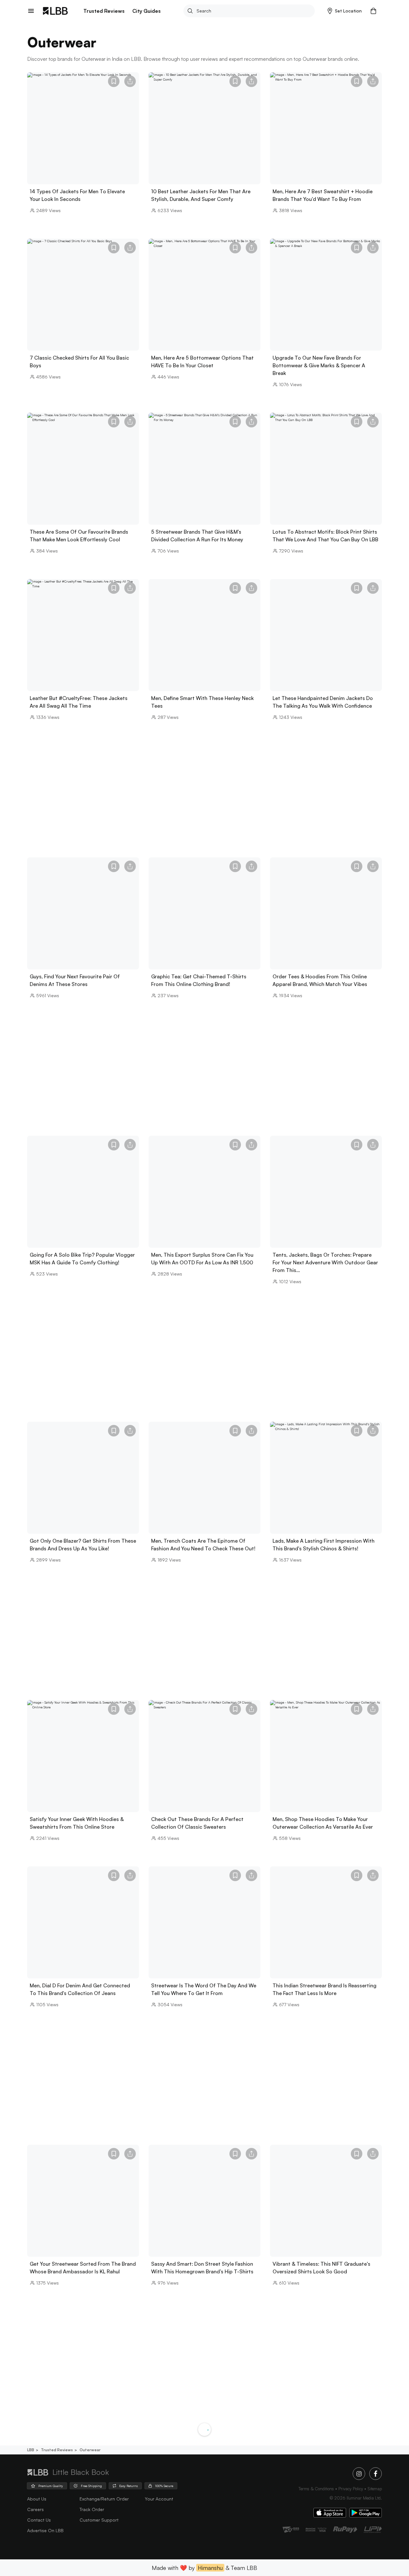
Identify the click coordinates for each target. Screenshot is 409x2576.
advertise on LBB (45, 2530)
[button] (345, 11)
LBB (31, 2450)
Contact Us (39, 2520)
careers (35, 2509)
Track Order (92, 2509)
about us (37, 2499)
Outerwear (90, 2450)
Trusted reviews (57, 2450)
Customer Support (99, 2520)
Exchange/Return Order (104, 2499)
